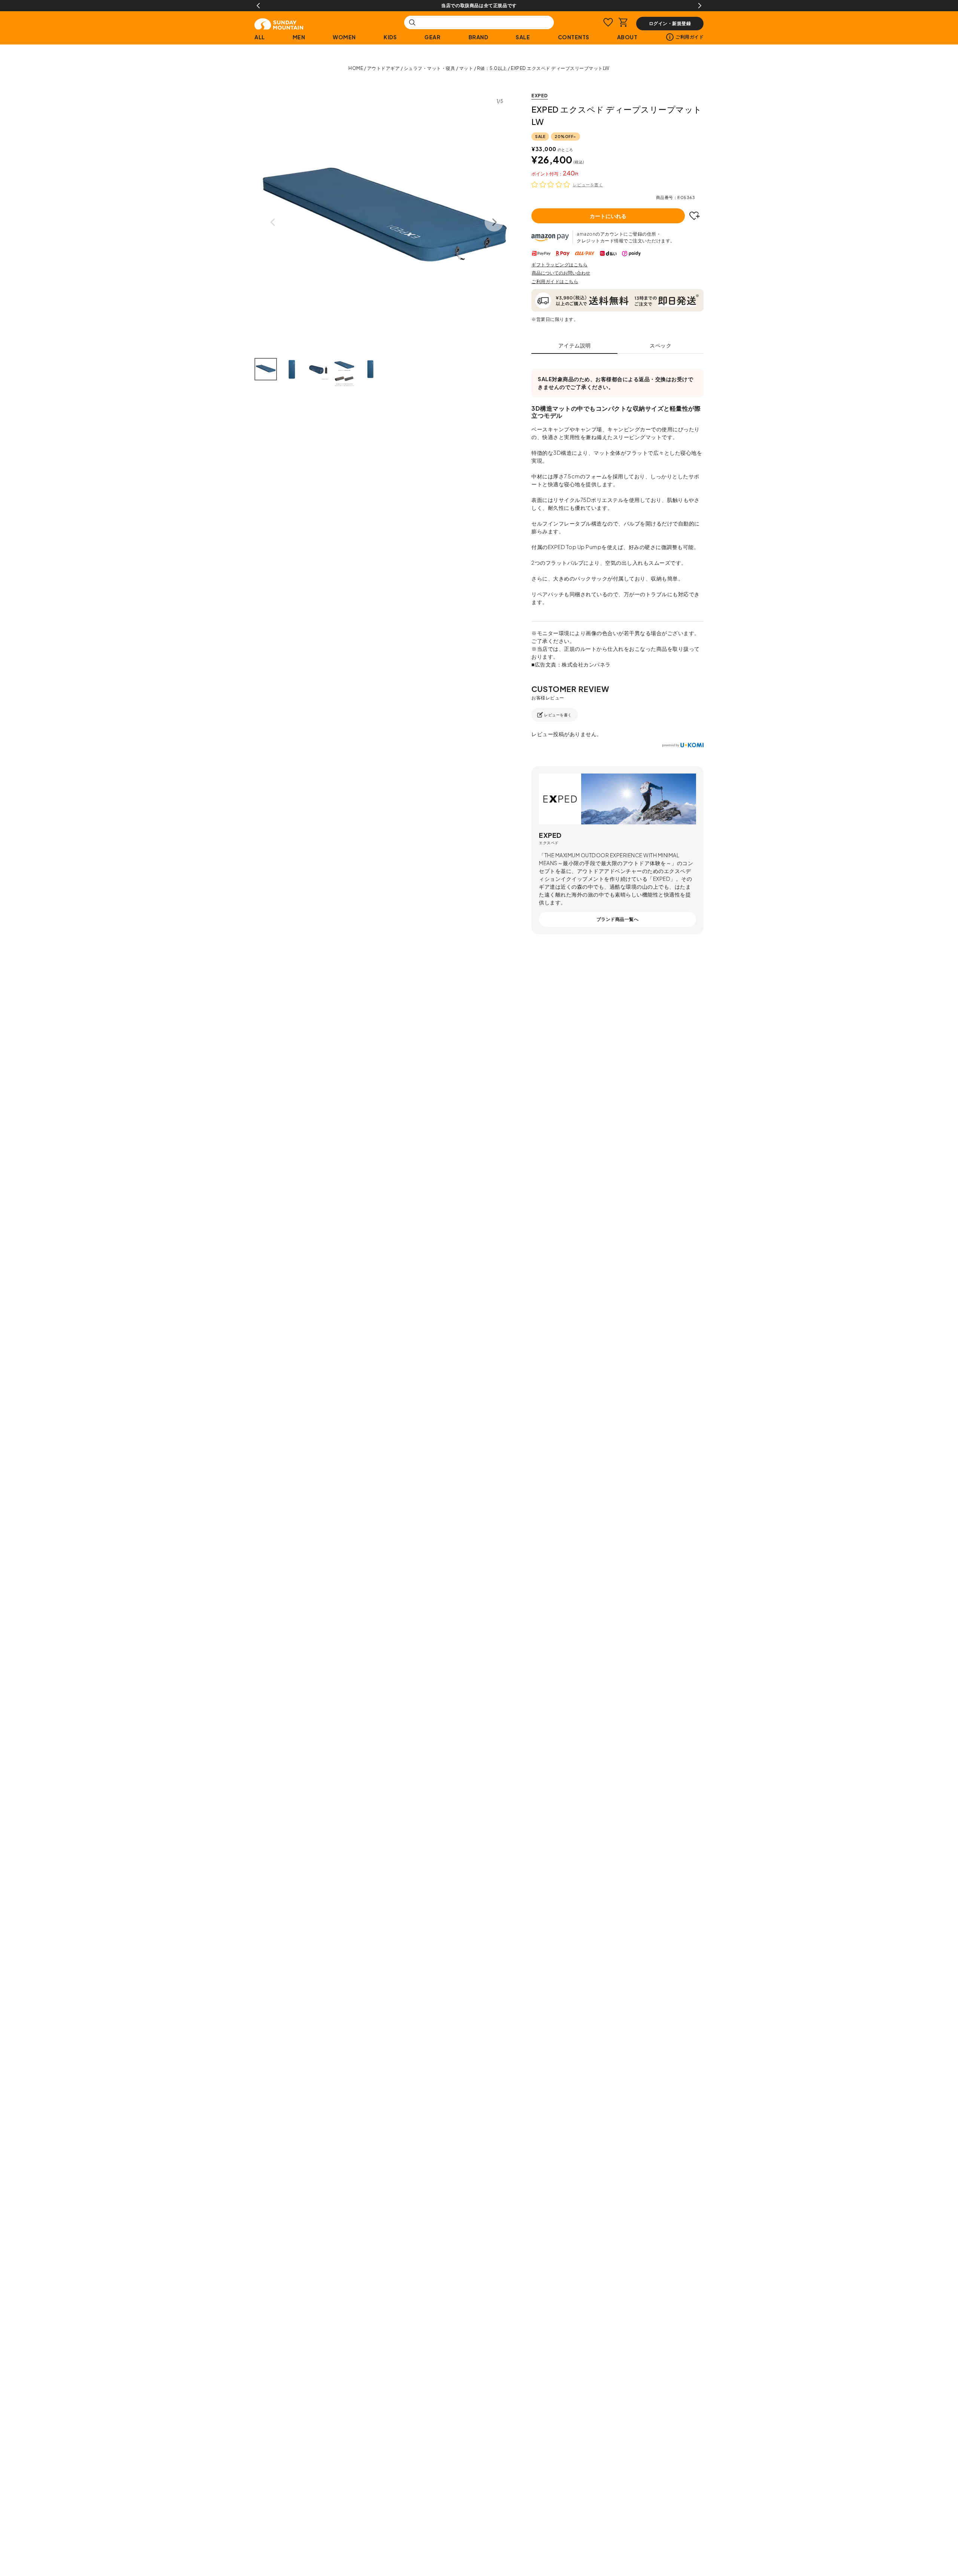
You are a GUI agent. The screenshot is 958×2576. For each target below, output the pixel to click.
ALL (260, 37)
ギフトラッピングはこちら (559, 265)
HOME (356, 68)
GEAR (432, 37)
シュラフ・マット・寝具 (430, 68)
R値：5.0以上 (492, 68)
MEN (299, 37)
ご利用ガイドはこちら (555, 281)
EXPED (540, 96)
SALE (523, 37)
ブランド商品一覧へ (618, 919)
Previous (258, 6)
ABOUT (627, 37)
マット (466, 68)
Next (700, 6)
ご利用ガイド (689, 37)
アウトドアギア (384, 68)
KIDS (390, 37)
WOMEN (344, 37)
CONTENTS (574, 37)
